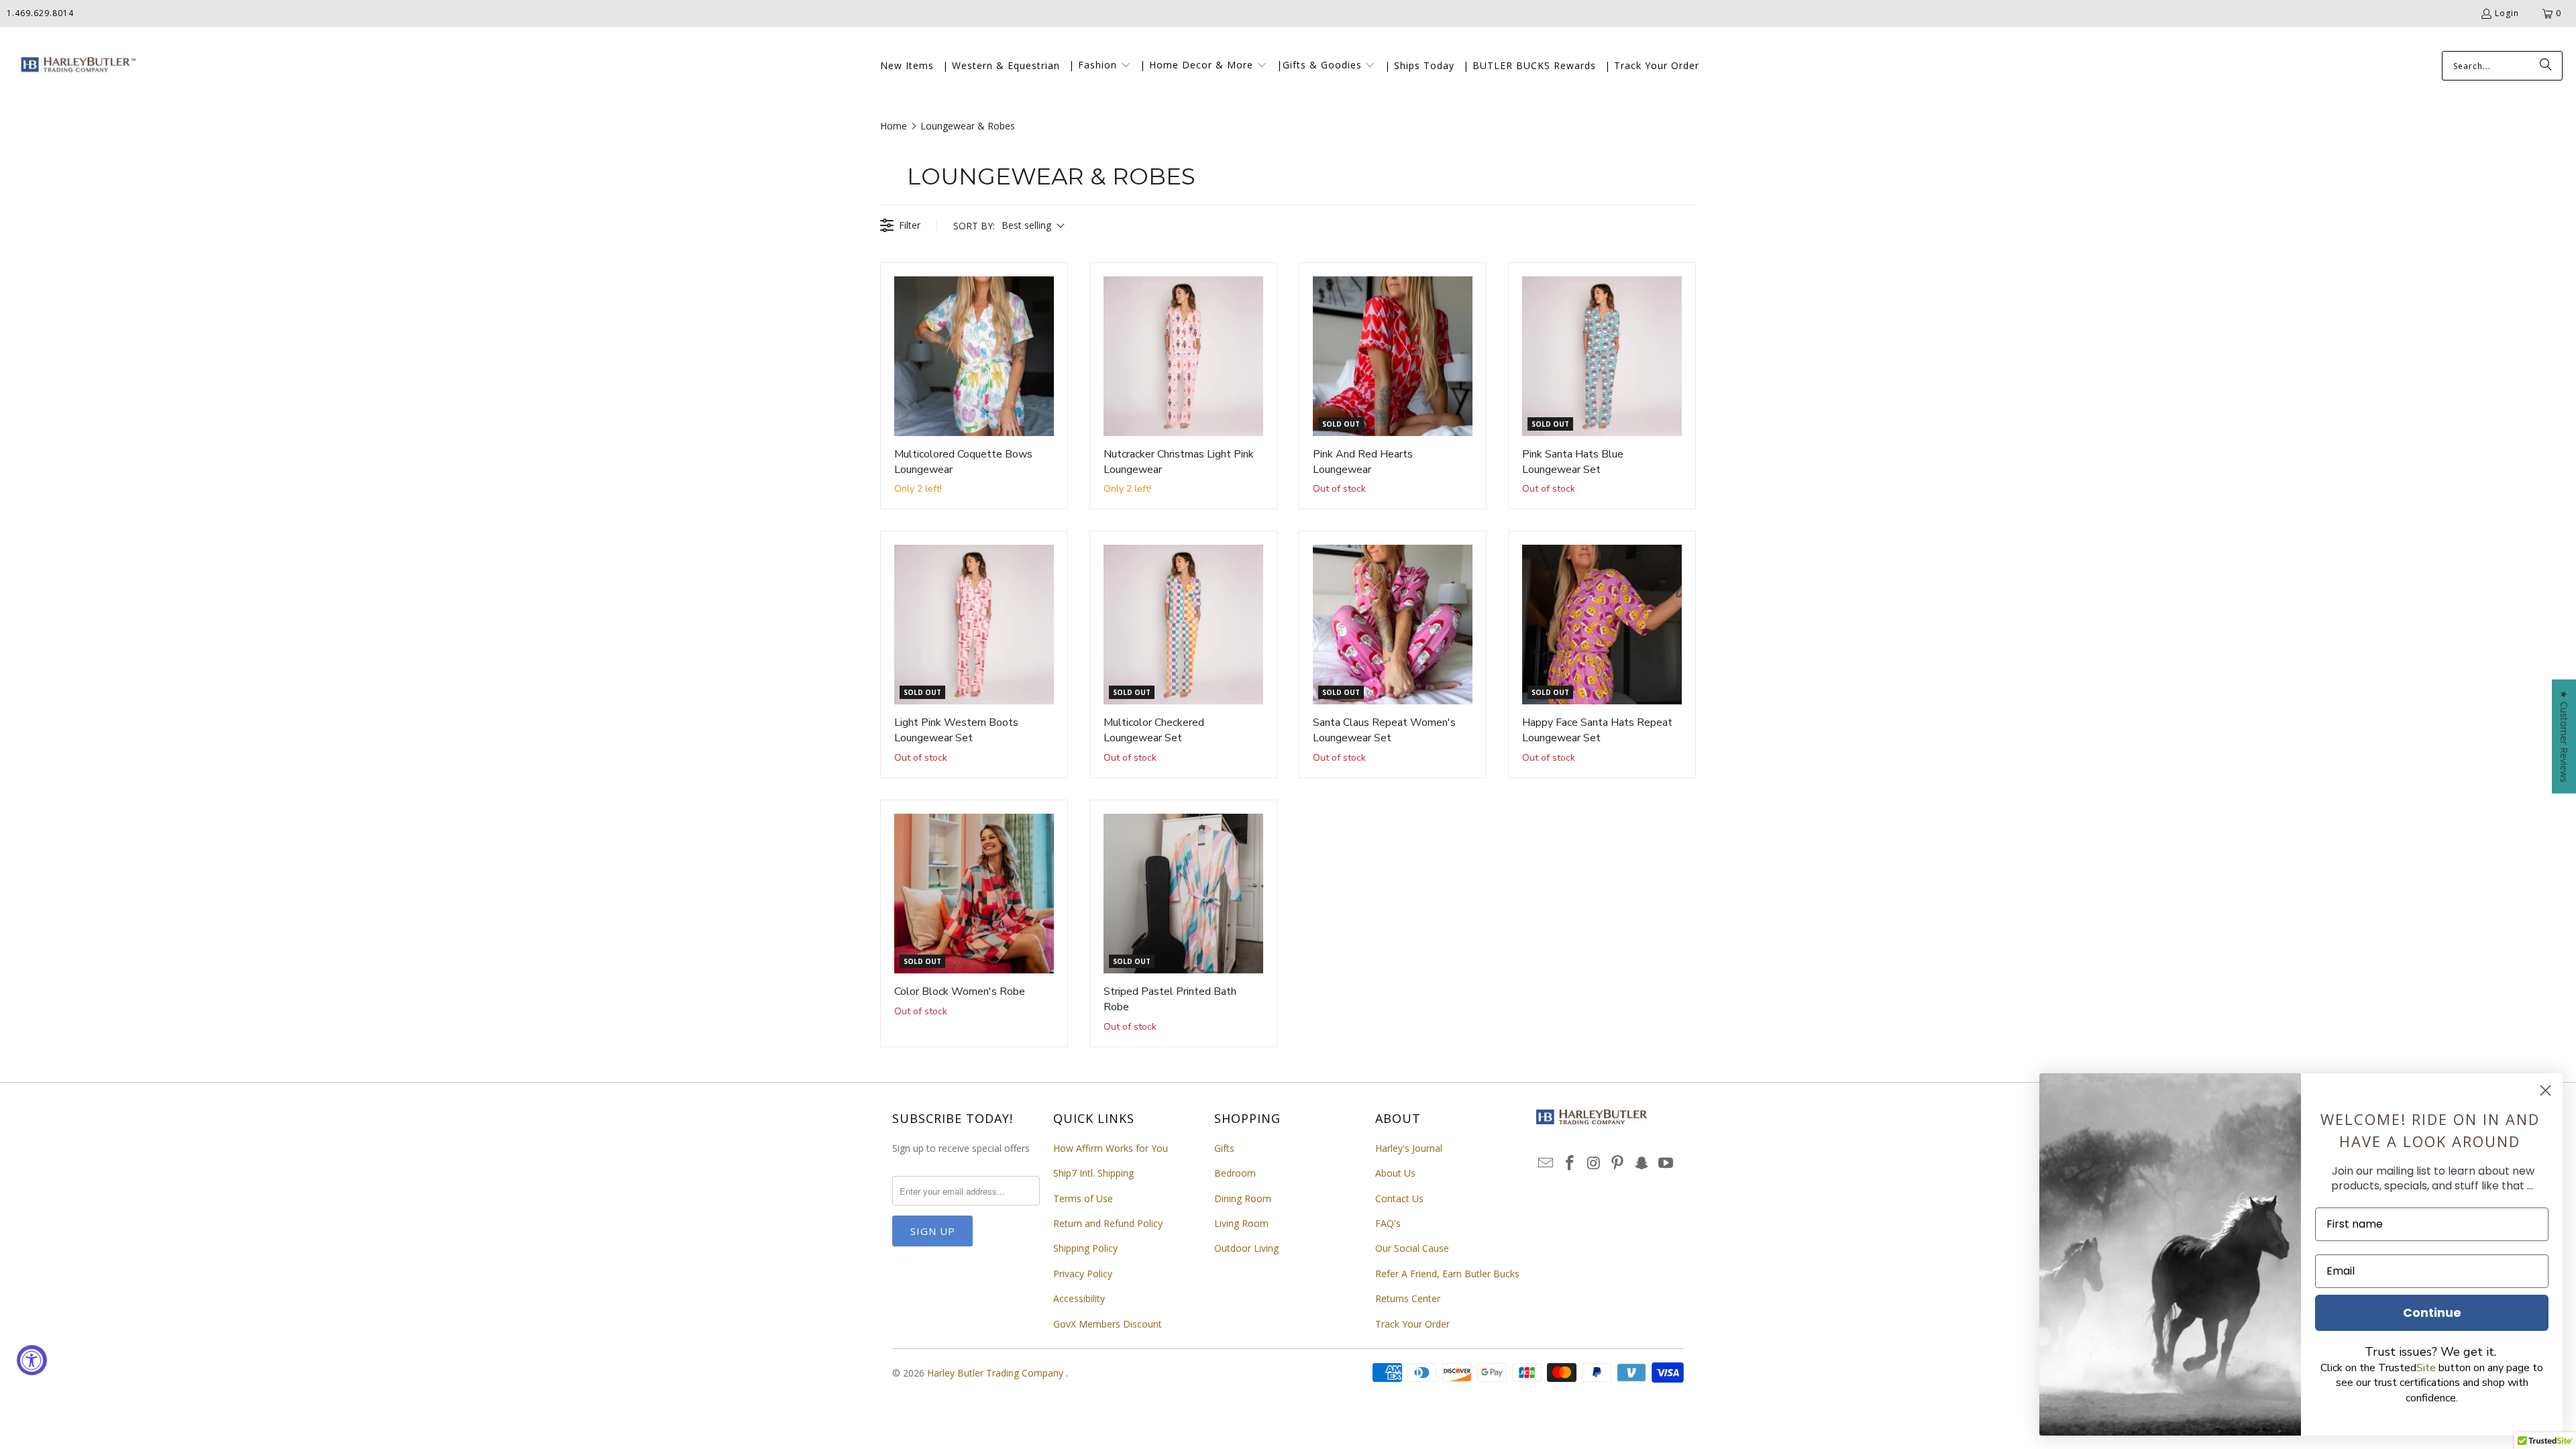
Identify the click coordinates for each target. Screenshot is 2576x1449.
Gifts (1224, 1148)
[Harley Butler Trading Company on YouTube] (1666, 1163)
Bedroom (1235, 1173)
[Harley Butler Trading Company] (75, 66)
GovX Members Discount (1108, 1324)
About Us (1395, 1173)
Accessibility (1079, 1298)
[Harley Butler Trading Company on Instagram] (1594, 1163)
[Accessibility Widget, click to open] (32, 1360)
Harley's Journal (1409, 1148)
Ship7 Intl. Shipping (1093, 1173)
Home (894, 126)
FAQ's (1388, 1223)
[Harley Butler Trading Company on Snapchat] (1642, 1163)
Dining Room (1243, 1198)
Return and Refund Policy (1108, 1223)
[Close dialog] (2545, 1090)
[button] (1100, 66)
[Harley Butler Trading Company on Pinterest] (1618, 1163)
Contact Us (1399, 1198)
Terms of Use (1083, 1198)
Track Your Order (1412, 1324)
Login (2507, 13)
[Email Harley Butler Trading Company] (1546, 1163)
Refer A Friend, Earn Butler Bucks (1447, 1274)
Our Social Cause (1412, 1248)
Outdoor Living (1246, 1248)
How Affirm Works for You (1111, 1148)
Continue (2432, 1312)
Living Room (1241, 1223)
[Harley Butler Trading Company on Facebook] (1570, 1163)
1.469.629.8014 (40, 13)
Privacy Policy (1083, 1274)
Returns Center (1408, 1298)
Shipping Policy (1085, 1248)
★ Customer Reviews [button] (2564, 737)
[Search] (2546, 66)
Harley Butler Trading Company (997, 1373)
